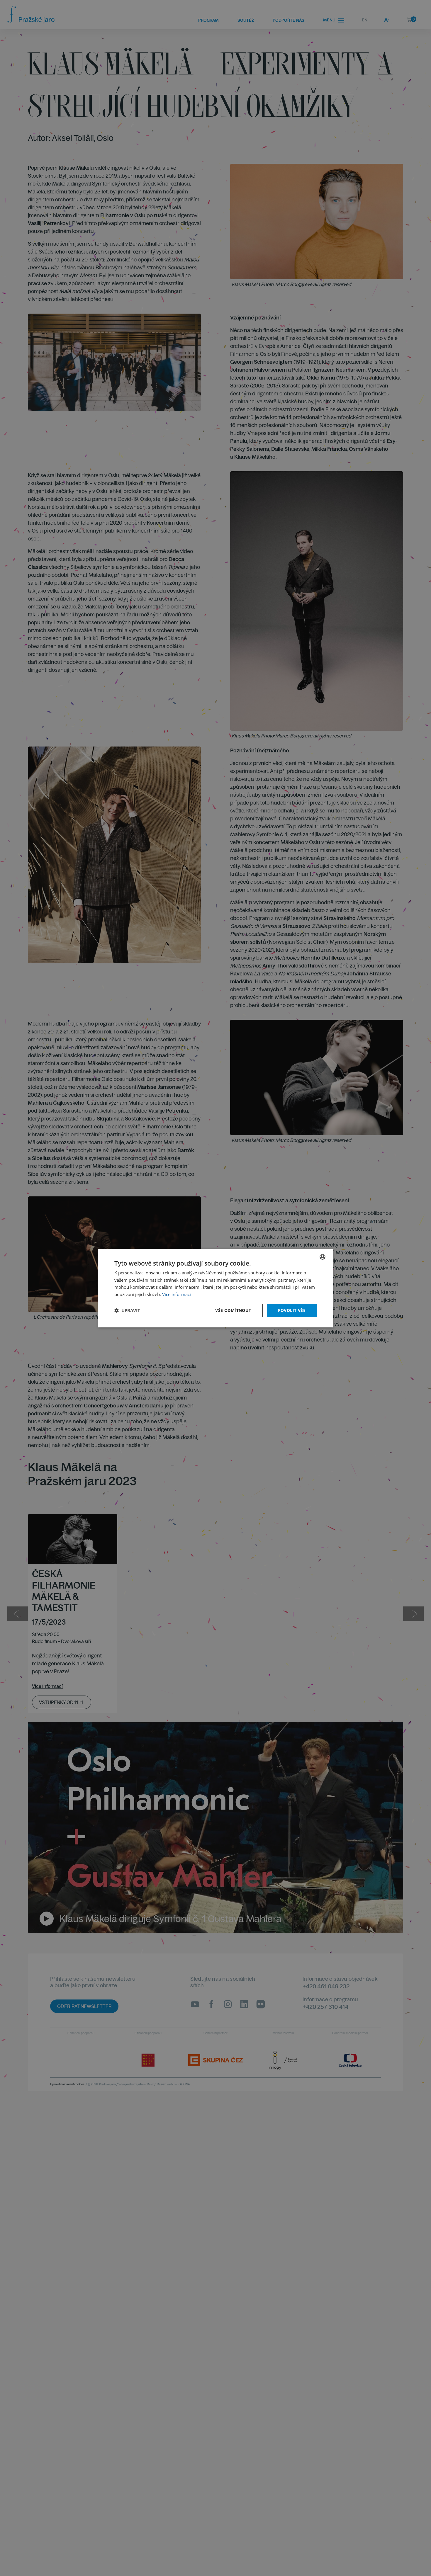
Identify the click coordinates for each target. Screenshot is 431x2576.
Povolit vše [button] (292, 1310)
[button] (127, 1310)
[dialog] (215, 1288)
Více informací (177, 1294)
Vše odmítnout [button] (233, 1310)
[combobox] (323, 1256)
